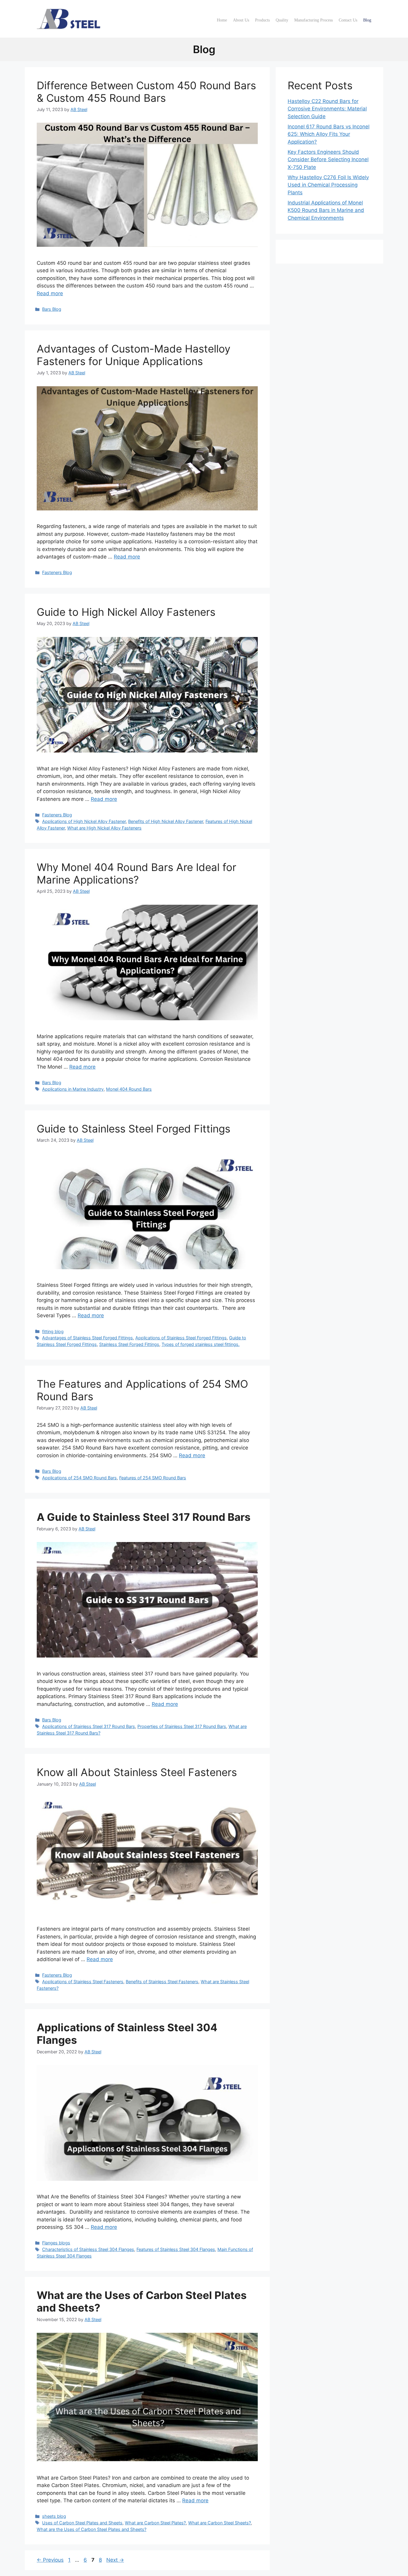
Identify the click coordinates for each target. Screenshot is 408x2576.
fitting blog (53, 1331)
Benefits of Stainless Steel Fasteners (162, 1982)
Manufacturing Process (313, 20)
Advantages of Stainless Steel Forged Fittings (88, 1338)
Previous (50, 2560)
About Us (241, 20)
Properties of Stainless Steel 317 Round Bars (182, 1726)
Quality (282, 20)
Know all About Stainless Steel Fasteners (137, 1772)
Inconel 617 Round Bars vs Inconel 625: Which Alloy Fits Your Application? (329, 134)
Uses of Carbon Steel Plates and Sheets (82, 2523)
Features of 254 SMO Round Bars (153, 1478)
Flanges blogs (56, 2243)
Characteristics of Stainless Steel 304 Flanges (88, 2249)
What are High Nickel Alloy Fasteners (104, 828)
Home (222, 20)
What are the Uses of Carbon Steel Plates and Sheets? (92, 2529)
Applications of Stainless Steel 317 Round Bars (89, 1726)
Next (115, 2560)
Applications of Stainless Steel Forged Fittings (181, 1338)
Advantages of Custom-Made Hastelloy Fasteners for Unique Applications (134, 355)
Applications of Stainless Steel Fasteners (83, 1982)
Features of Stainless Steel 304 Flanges (176, 2249)
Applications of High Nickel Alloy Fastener (84, 821)
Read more (50, 293)
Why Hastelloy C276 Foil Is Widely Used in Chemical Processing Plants (328, 185)
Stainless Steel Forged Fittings (129, 1344)
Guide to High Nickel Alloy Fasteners (126, 612)
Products (262, 20)
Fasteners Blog (57, 572)
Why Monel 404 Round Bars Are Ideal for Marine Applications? (136, 873)
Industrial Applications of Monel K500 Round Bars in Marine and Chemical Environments (326, 210)
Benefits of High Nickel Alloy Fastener (166, 821)
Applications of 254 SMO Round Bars (79, 1478)
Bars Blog (52, 309)
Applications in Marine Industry (73, 1089)
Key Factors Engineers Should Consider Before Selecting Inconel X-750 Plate (328, 160)
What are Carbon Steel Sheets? (220, 2523)
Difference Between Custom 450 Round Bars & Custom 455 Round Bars (146, 92)
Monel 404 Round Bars (129, 1089)
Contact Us (348, 20)
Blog (367, 20)
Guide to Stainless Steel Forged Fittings (134, 1129)
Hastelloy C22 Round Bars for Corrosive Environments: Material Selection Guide (327, 109)
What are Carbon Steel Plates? (155, 2523)
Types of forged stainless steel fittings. (201, 1344)
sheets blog (54, 2516)
